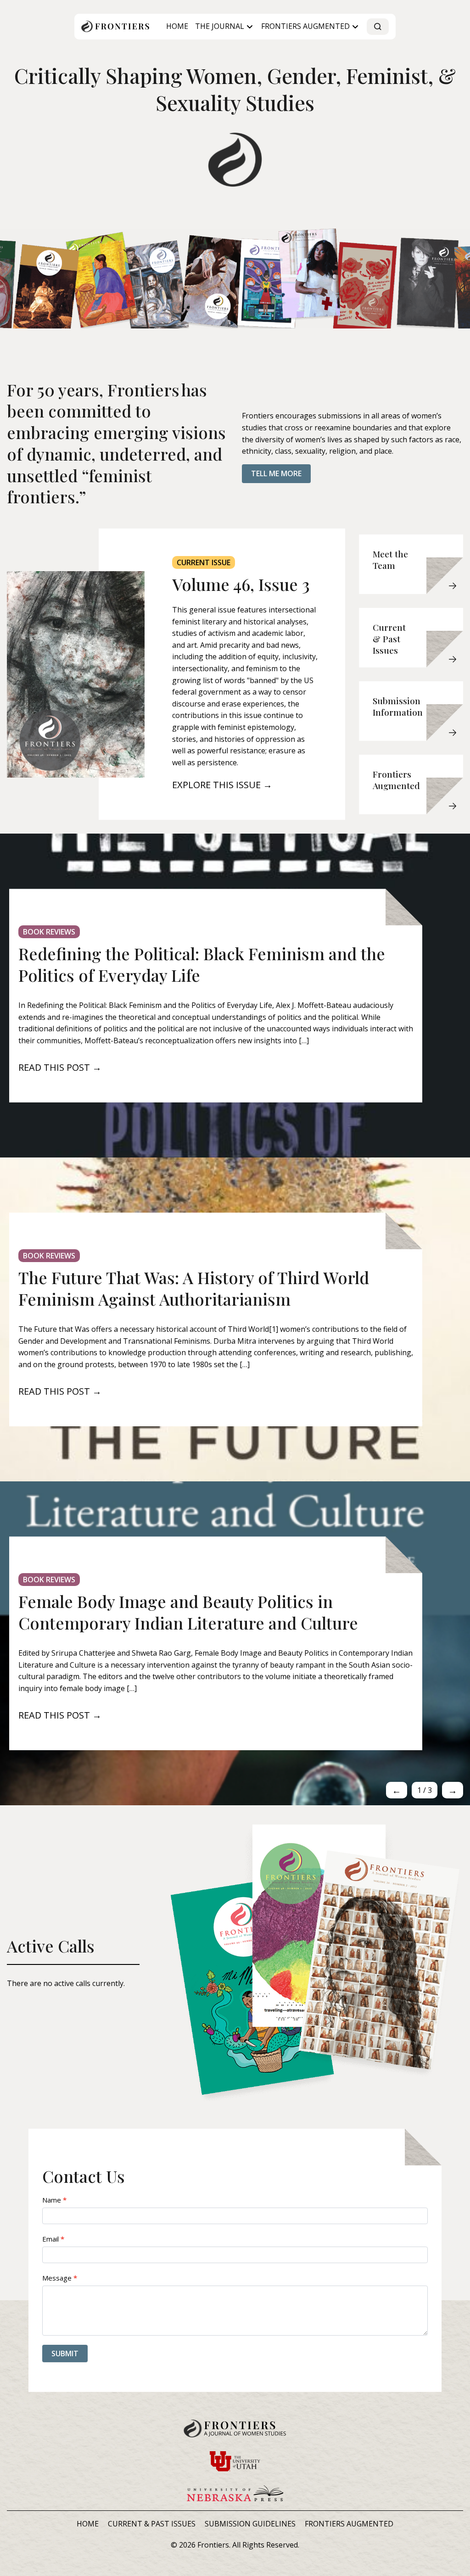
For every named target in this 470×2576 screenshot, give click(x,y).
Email (53, 2239)
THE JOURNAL (220, 26)
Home (177, 26)
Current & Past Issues (152, 2524)
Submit (65, 2353)
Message (60, 2278)
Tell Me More (276, 473)
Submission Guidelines (250, 2524)
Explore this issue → (222, 785)
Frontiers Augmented (305, 26)
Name (54, 2200)
